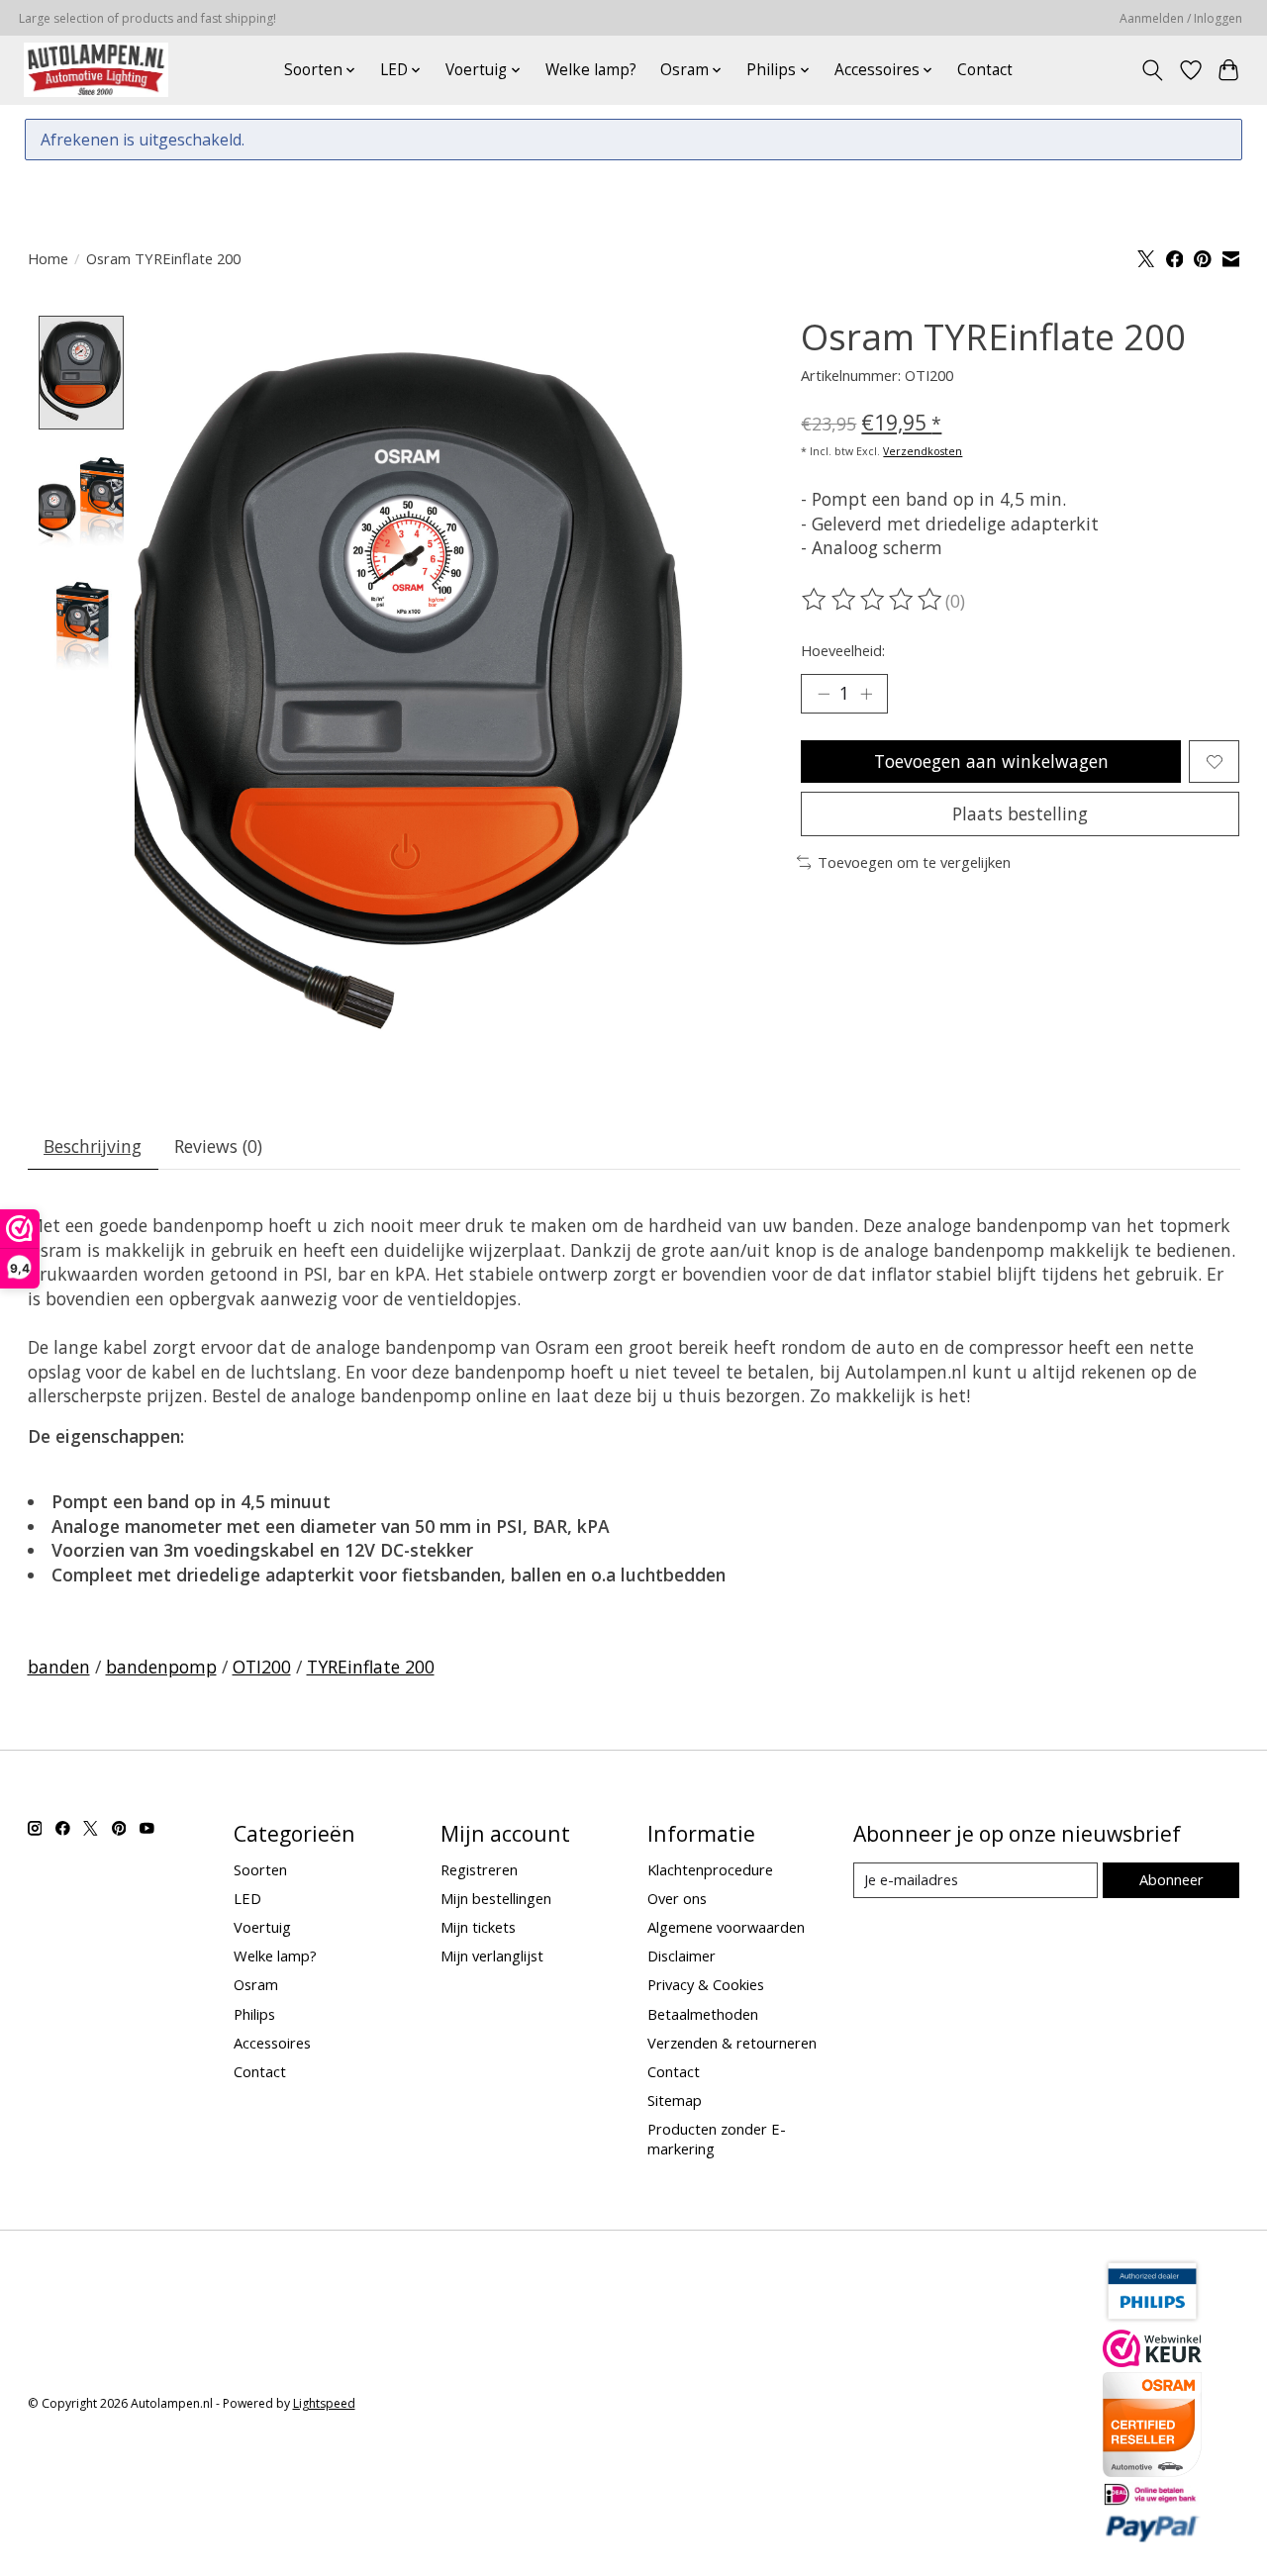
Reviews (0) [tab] (218, 1146)
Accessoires (272, 2043)
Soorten (260, 1869)
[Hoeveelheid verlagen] (824, 694)
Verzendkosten (923, 451)
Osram (256, 1984)
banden (59, 1667)
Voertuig (262, 1927)
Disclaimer (682, 1956)
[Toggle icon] (1152, 70)
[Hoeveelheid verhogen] (866, 694)
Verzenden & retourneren (732, 2043)
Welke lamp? (591, 70)
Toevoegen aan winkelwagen (991, 761)
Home (48, 258)
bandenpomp (161, 1667)
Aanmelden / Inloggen (1181, 18)
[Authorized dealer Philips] (1152, 2318)
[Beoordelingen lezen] (873, 600)
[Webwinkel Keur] (1152, 2360)
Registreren (479, 1869)
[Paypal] (1152, 2536)
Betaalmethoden (703, 2014)
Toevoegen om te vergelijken (914, 862)
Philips (254, 2014)
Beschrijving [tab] (93, 1146)
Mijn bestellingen (496, 1898)
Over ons (677, 1898)
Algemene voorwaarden (726, 1927)
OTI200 (262, 1667)
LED (247, 1898)
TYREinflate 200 (371, 1667)
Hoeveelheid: (843, 650)
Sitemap (675, 2100)
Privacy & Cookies (706, 1984)
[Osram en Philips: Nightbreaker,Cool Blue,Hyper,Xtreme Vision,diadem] (96, 70)
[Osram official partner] (1152, 2470)
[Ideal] (1152, 2500)
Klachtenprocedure (710, 1869)
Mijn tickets (478, 1927)
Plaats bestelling (1020, 813)
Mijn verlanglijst (492, 1956)
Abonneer (1171, 1879)
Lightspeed (324, 2403)
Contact (985, 70)
